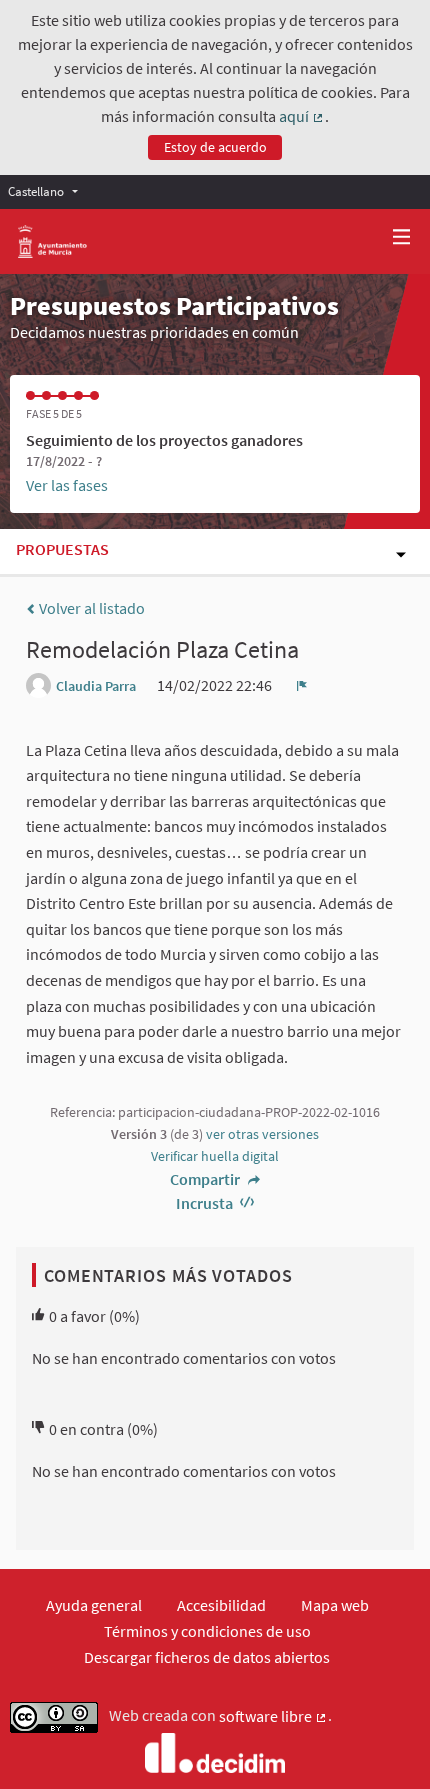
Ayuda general (94, 1605)
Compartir (206, 1179)
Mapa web (335, 1605)
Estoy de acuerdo (215, 147)
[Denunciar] (302, 685)
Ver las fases (67, 485)
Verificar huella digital (215, 1156)
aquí (302, 117)
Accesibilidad (221, 1605)
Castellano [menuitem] (36, 191)
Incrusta (206, 1203)
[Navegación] (402, 237)
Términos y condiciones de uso (207, 1631)
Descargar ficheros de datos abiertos (207, 1657)
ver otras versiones (262, 1134)
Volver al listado (90, 608)
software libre (273, 1717)
